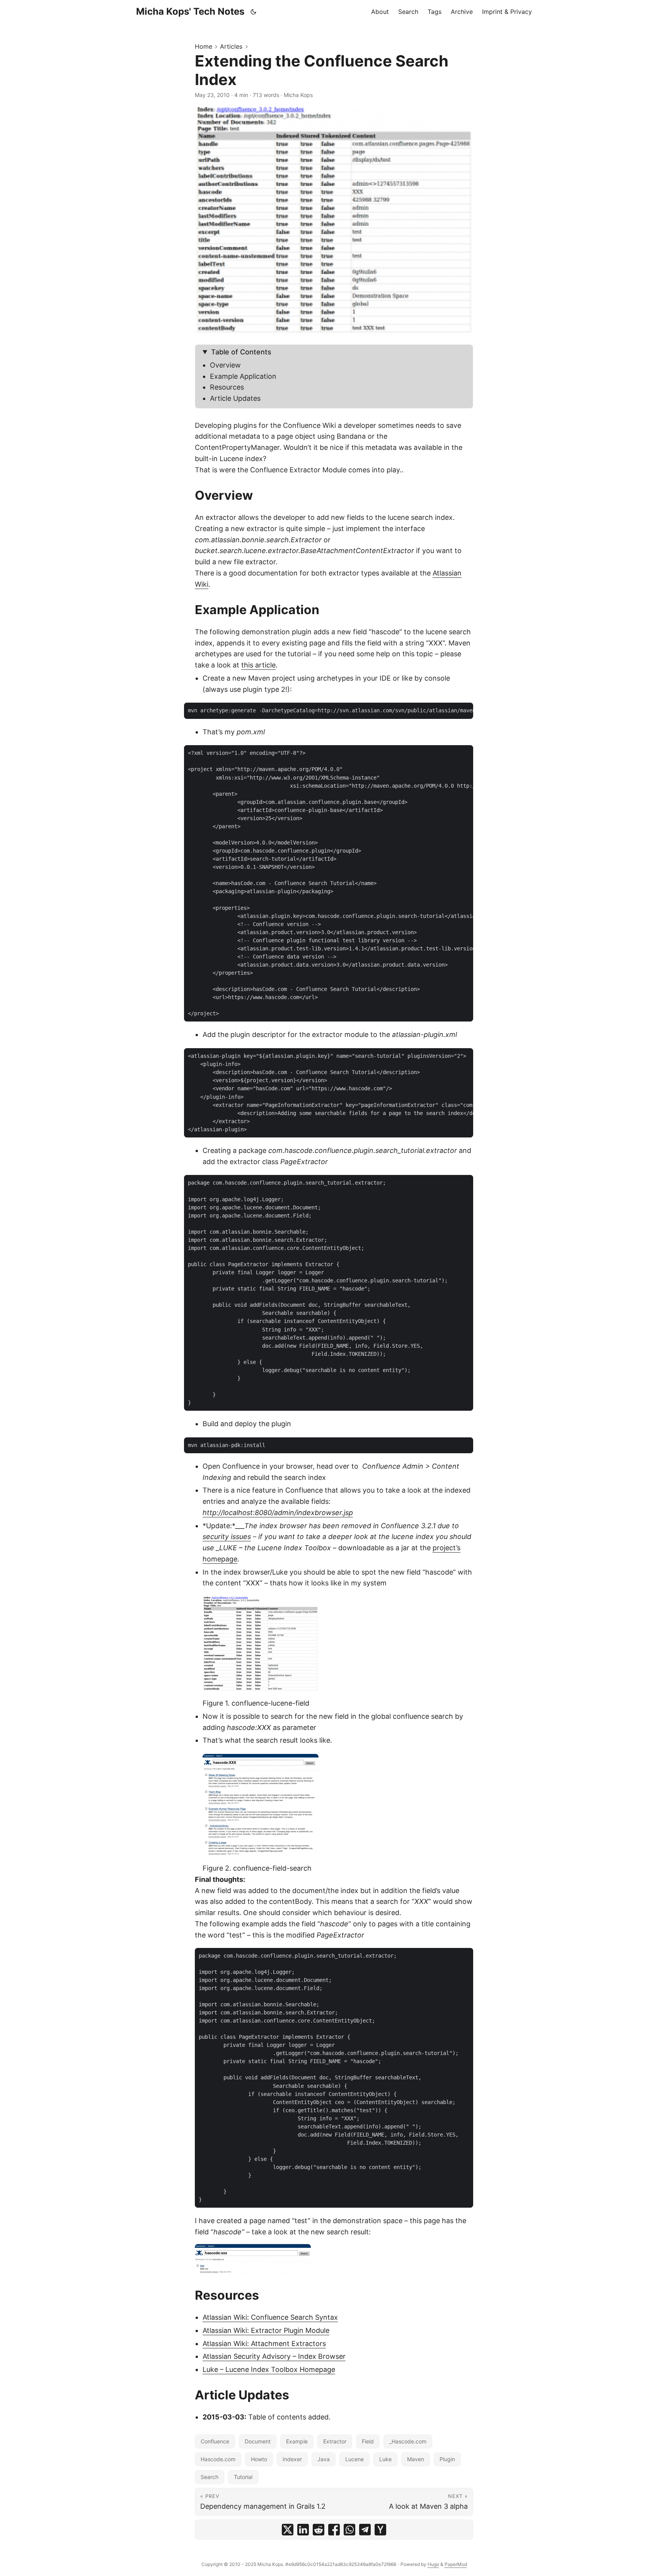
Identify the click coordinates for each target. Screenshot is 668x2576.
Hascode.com (218, 2459)
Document (258, 2441)
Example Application (243, 376)
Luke (385, 2459)
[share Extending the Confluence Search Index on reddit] (319, 2530)
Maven (416, 2459)
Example (297, 2441)
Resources (227, 387)
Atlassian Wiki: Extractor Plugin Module (266, 2330)
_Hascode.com (408, 2441)
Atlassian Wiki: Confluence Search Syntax (270, 2317)
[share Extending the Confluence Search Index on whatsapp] (349, 2530)
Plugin (447, 2459)
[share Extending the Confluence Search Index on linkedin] (303, 2530)
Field (368, 2441)
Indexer (292, 2459)
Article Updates (235, 398)
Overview (225, 365)
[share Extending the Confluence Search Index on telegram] (365, 2530)
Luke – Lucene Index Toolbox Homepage (269, 2369)
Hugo (433, 2564)
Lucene (354, 2459)
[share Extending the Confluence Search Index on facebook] (334, 2530)
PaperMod (456, 2564)
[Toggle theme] (254, 12)
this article (258, 665)
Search (210, 2477)
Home (204, 46)
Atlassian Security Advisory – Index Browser (274, 2356)
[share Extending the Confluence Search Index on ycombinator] (380, 2530)
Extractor (335, 2441)
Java (324, 2459)
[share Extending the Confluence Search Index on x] (288, 2530)
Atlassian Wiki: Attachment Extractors (264, 2344)
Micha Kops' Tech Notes (190, 11)
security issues (227, 1537)
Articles (231, 46)
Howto (259, 2459)
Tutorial (243, 2477)
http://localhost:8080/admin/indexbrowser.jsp (278, 1513)
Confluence (215, 2441)
